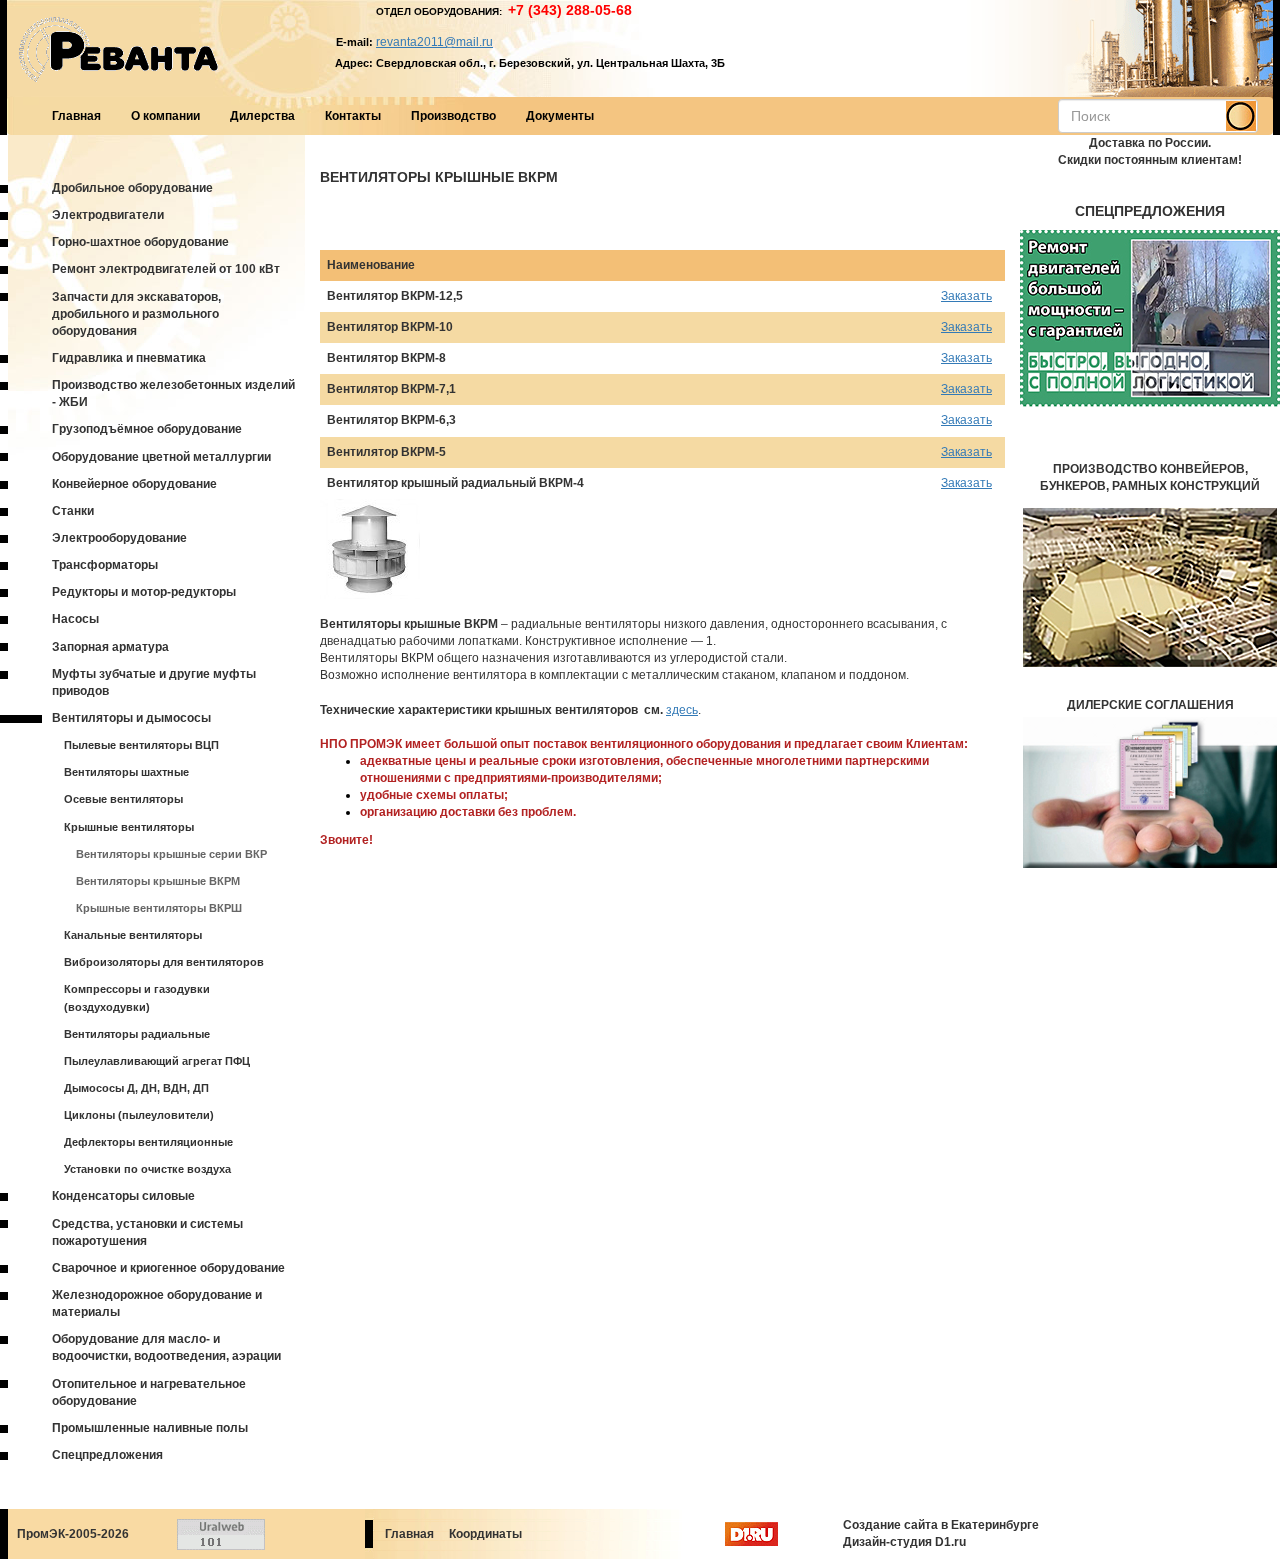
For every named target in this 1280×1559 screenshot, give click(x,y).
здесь (682, 710)
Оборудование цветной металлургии (161, 457)
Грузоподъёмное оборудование (147, 429)
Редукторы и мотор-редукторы (144, 592)
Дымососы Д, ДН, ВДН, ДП (136, 1088)
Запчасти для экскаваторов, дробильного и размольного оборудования (136, 314)
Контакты (353, 116)
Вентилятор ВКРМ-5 (386, 452)
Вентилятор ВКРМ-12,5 (395, 296)
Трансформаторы (105, 565)
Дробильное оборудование (132, 188)
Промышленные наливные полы (150, 1428)
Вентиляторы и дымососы (131, 718)
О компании (165, 116)
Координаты (485, 1534)
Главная (76, 116)
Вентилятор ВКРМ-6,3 (391, 420)
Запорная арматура (110, 647)
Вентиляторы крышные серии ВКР (171, 854)
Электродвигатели (108, 215)
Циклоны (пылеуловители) (139, 1115)
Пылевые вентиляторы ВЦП (141, 745)
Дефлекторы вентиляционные (148, 1142)
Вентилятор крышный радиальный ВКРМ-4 (455, 483)
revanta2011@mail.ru (434, 42)
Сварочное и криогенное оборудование (168, 1268)
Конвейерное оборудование (134, 484)
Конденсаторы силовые (123, 1196)
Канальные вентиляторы (133, 935)
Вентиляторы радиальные (137, 1034)
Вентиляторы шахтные (126, 772)
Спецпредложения (107, 1455)
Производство (453, 116)
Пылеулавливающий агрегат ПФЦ (157, 1061)
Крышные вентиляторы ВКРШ (159, 908)
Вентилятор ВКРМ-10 (390, 327)
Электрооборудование (119, 538)
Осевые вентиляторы (123, 799)
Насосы (75, 619)
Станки (73, 511)
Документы (560, 116)
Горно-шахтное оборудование (140, 242)
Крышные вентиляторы (129, 827)
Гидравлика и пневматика (129, 358)
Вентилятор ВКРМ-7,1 (391, 389)
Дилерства (262, 116)
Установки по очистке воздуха (147, 1169)
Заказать (966, 296)
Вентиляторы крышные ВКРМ (158, 881)
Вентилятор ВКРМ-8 (386, 358)
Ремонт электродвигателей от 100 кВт (166, 269)
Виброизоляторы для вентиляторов (164, 962)
